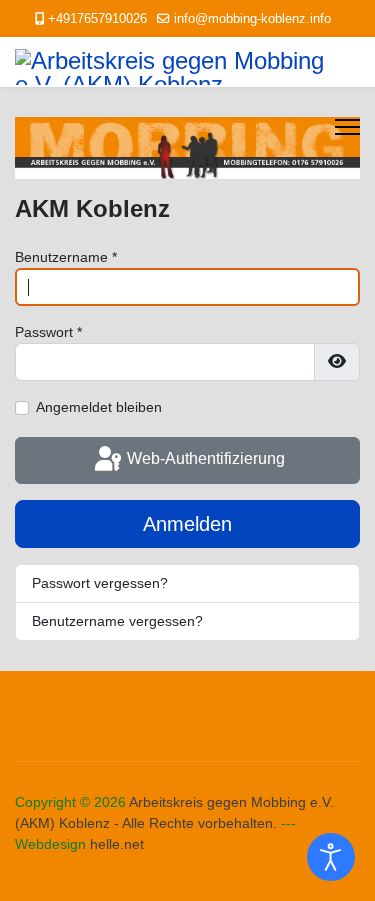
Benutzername (66, 257)
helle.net (117, 844)
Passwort (48, 332)
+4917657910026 (97, 19)
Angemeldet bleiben (99, 407)
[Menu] (347, 127)
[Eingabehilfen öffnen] (331, 857)
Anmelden (187, 524)
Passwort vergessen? (100, 583)
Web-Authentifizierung (204, 459)
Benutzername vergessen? (117, 621)
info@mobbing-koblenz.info (252, 19)
